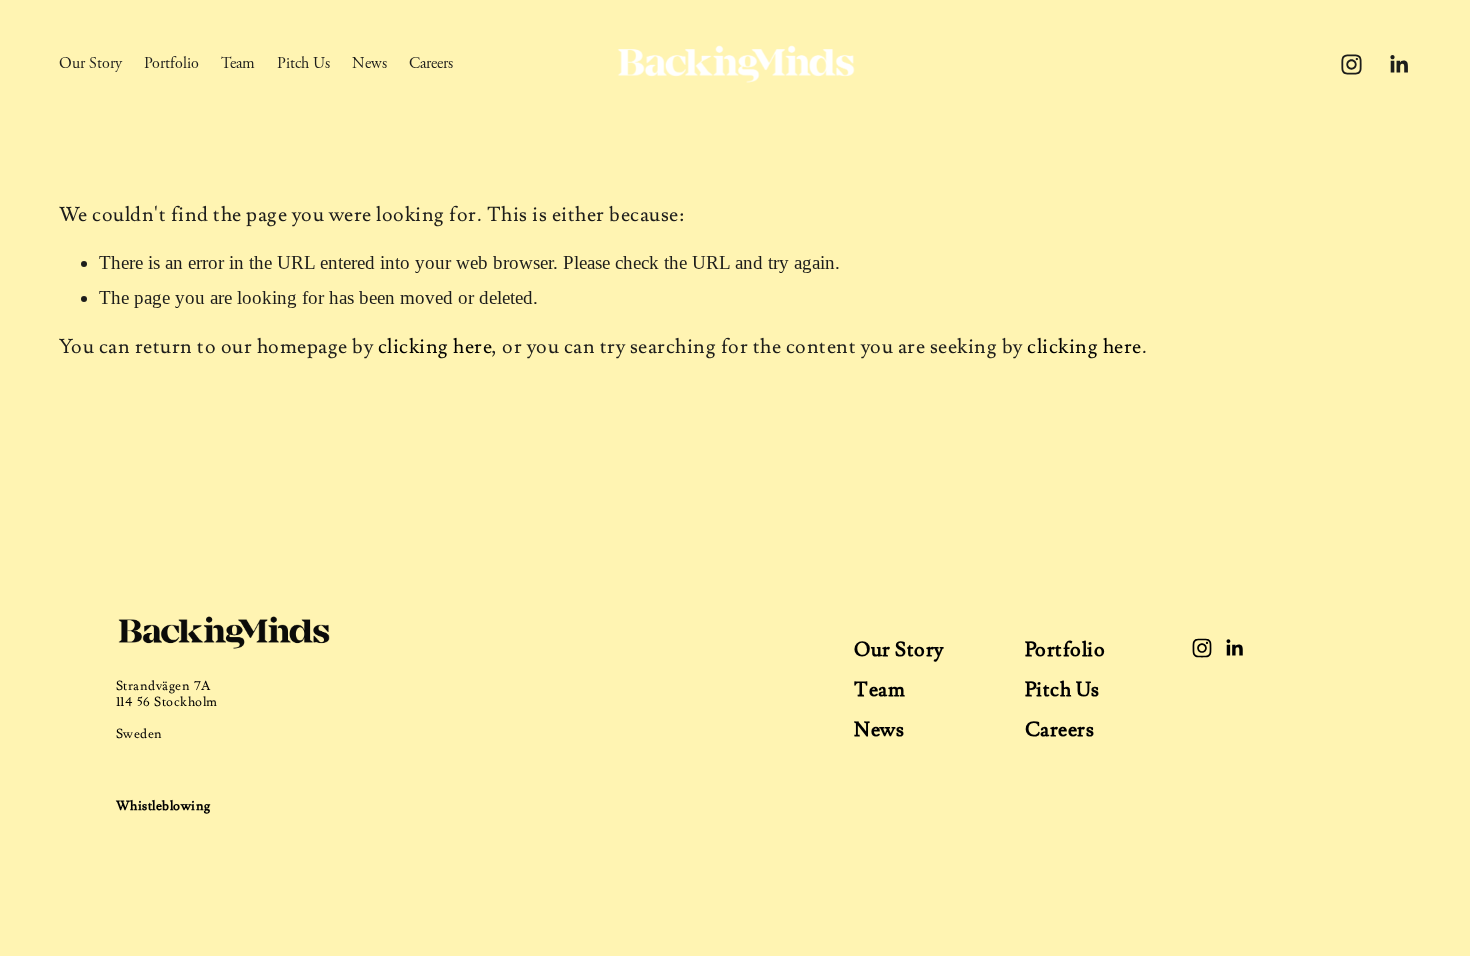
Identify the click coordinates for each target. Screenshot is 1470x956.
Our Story (90, 63)
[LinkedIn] (1398, 64)
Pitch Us (303, 63)
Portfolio (171, 63)
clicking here (435, 347)
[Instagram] (1351, 64)
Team (238, 63)
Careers (431, 63)
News (369, 63)
